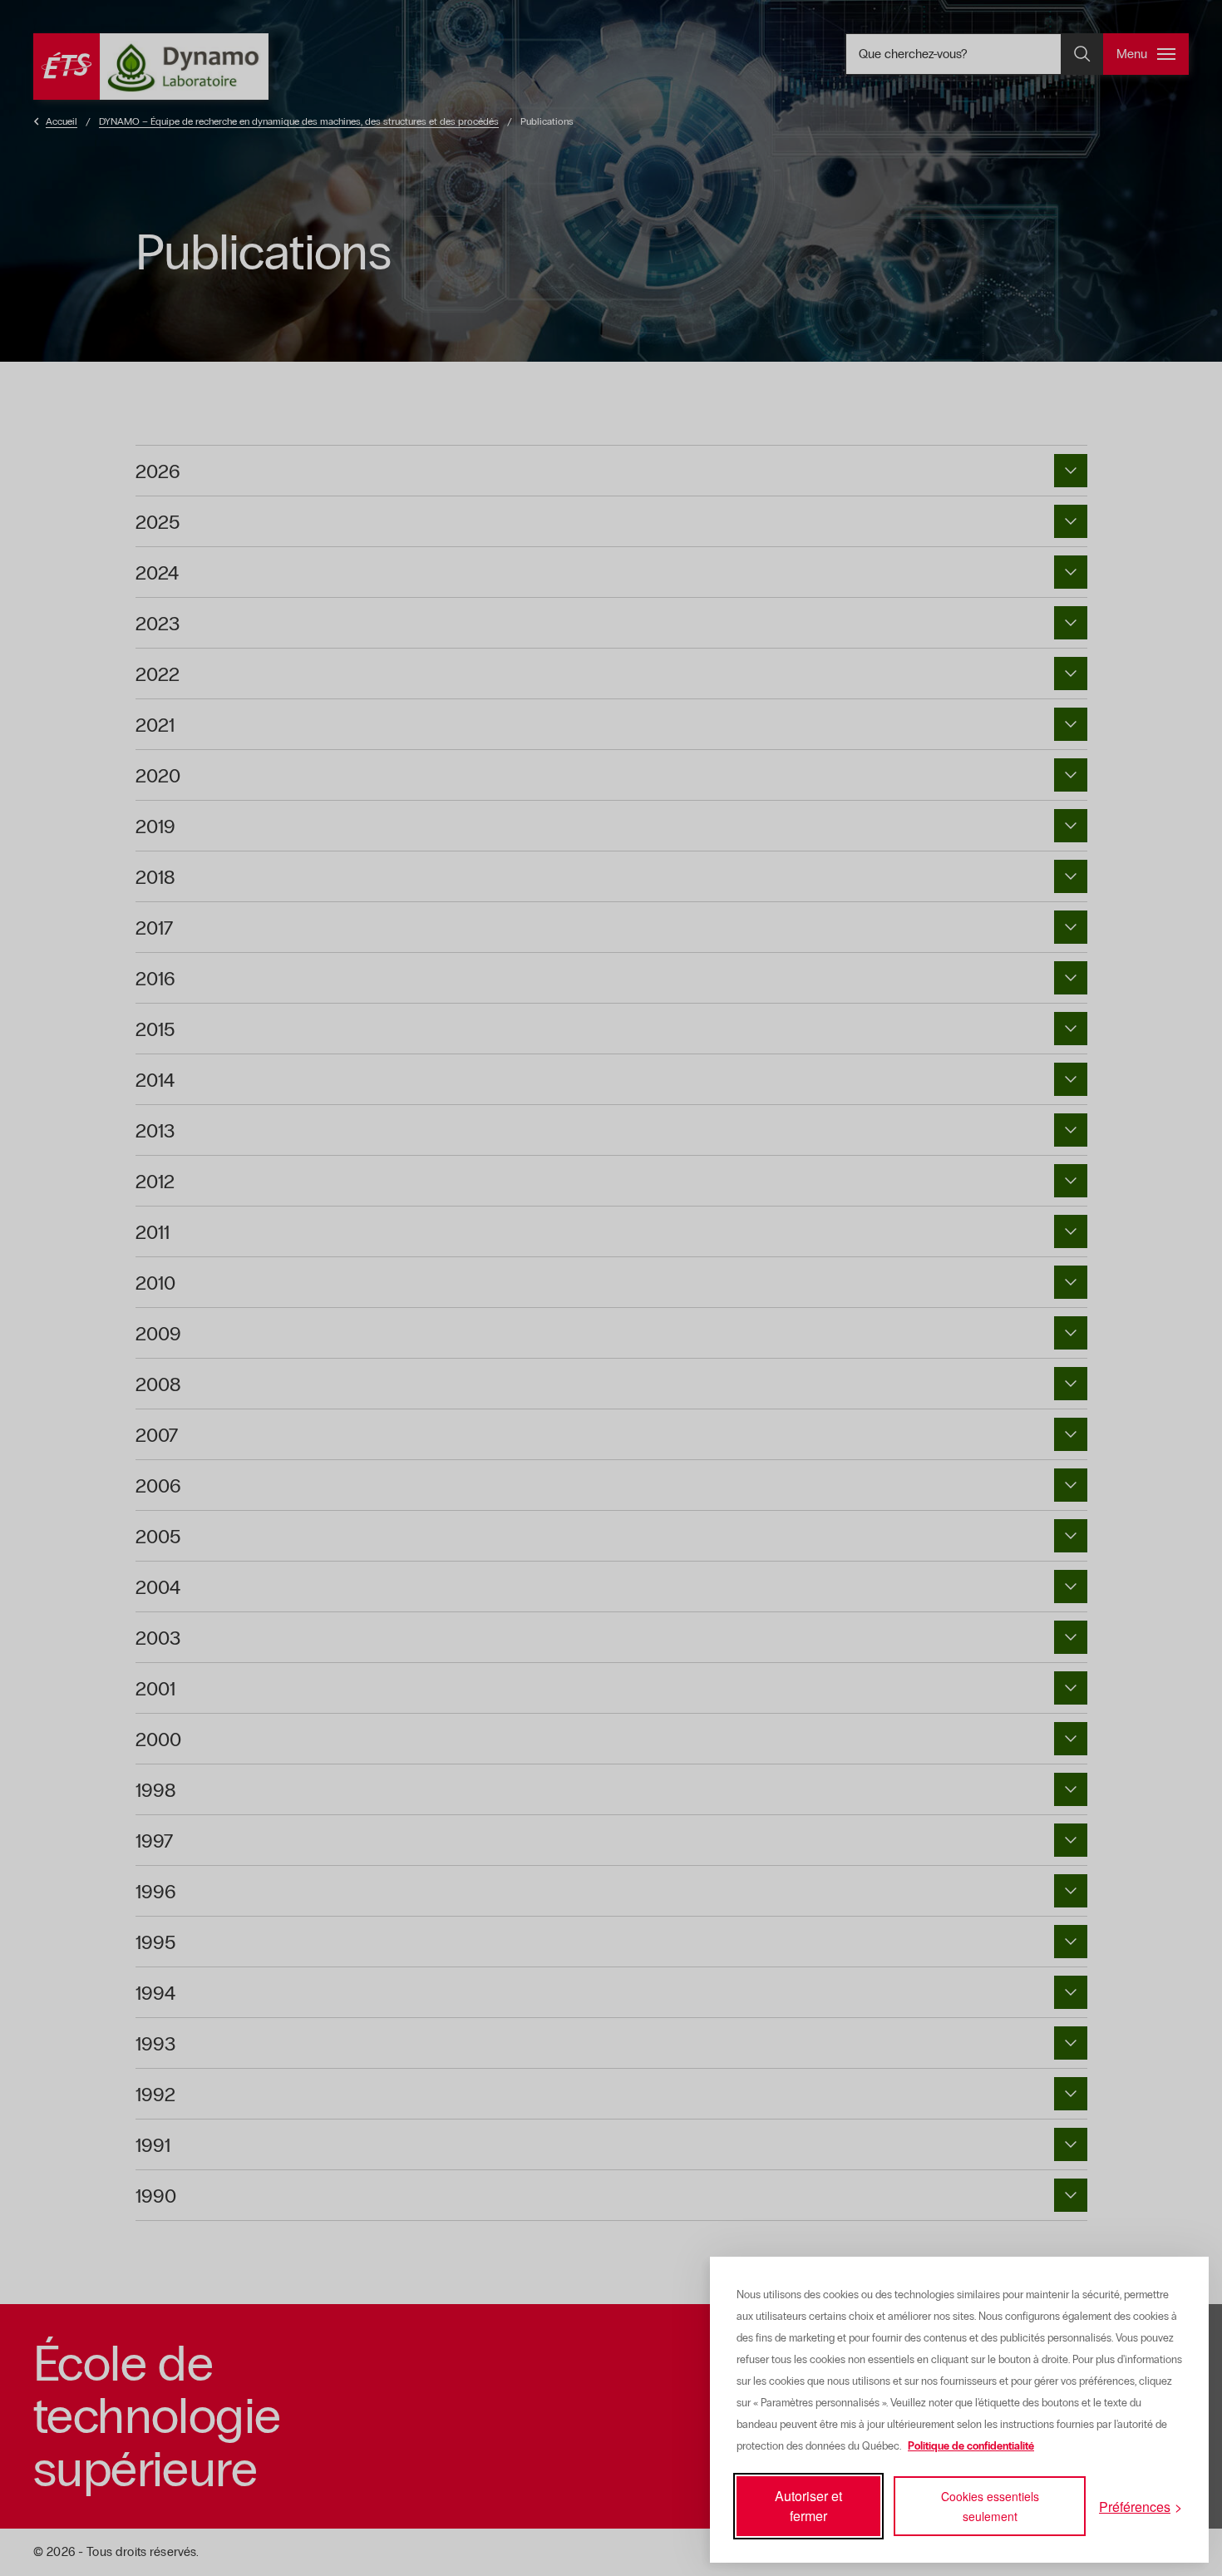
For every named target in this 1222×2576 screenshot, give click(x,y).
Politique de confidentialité (971, 2446)
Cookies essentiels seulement (990, 2506)
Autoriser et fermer (808, 2506)
